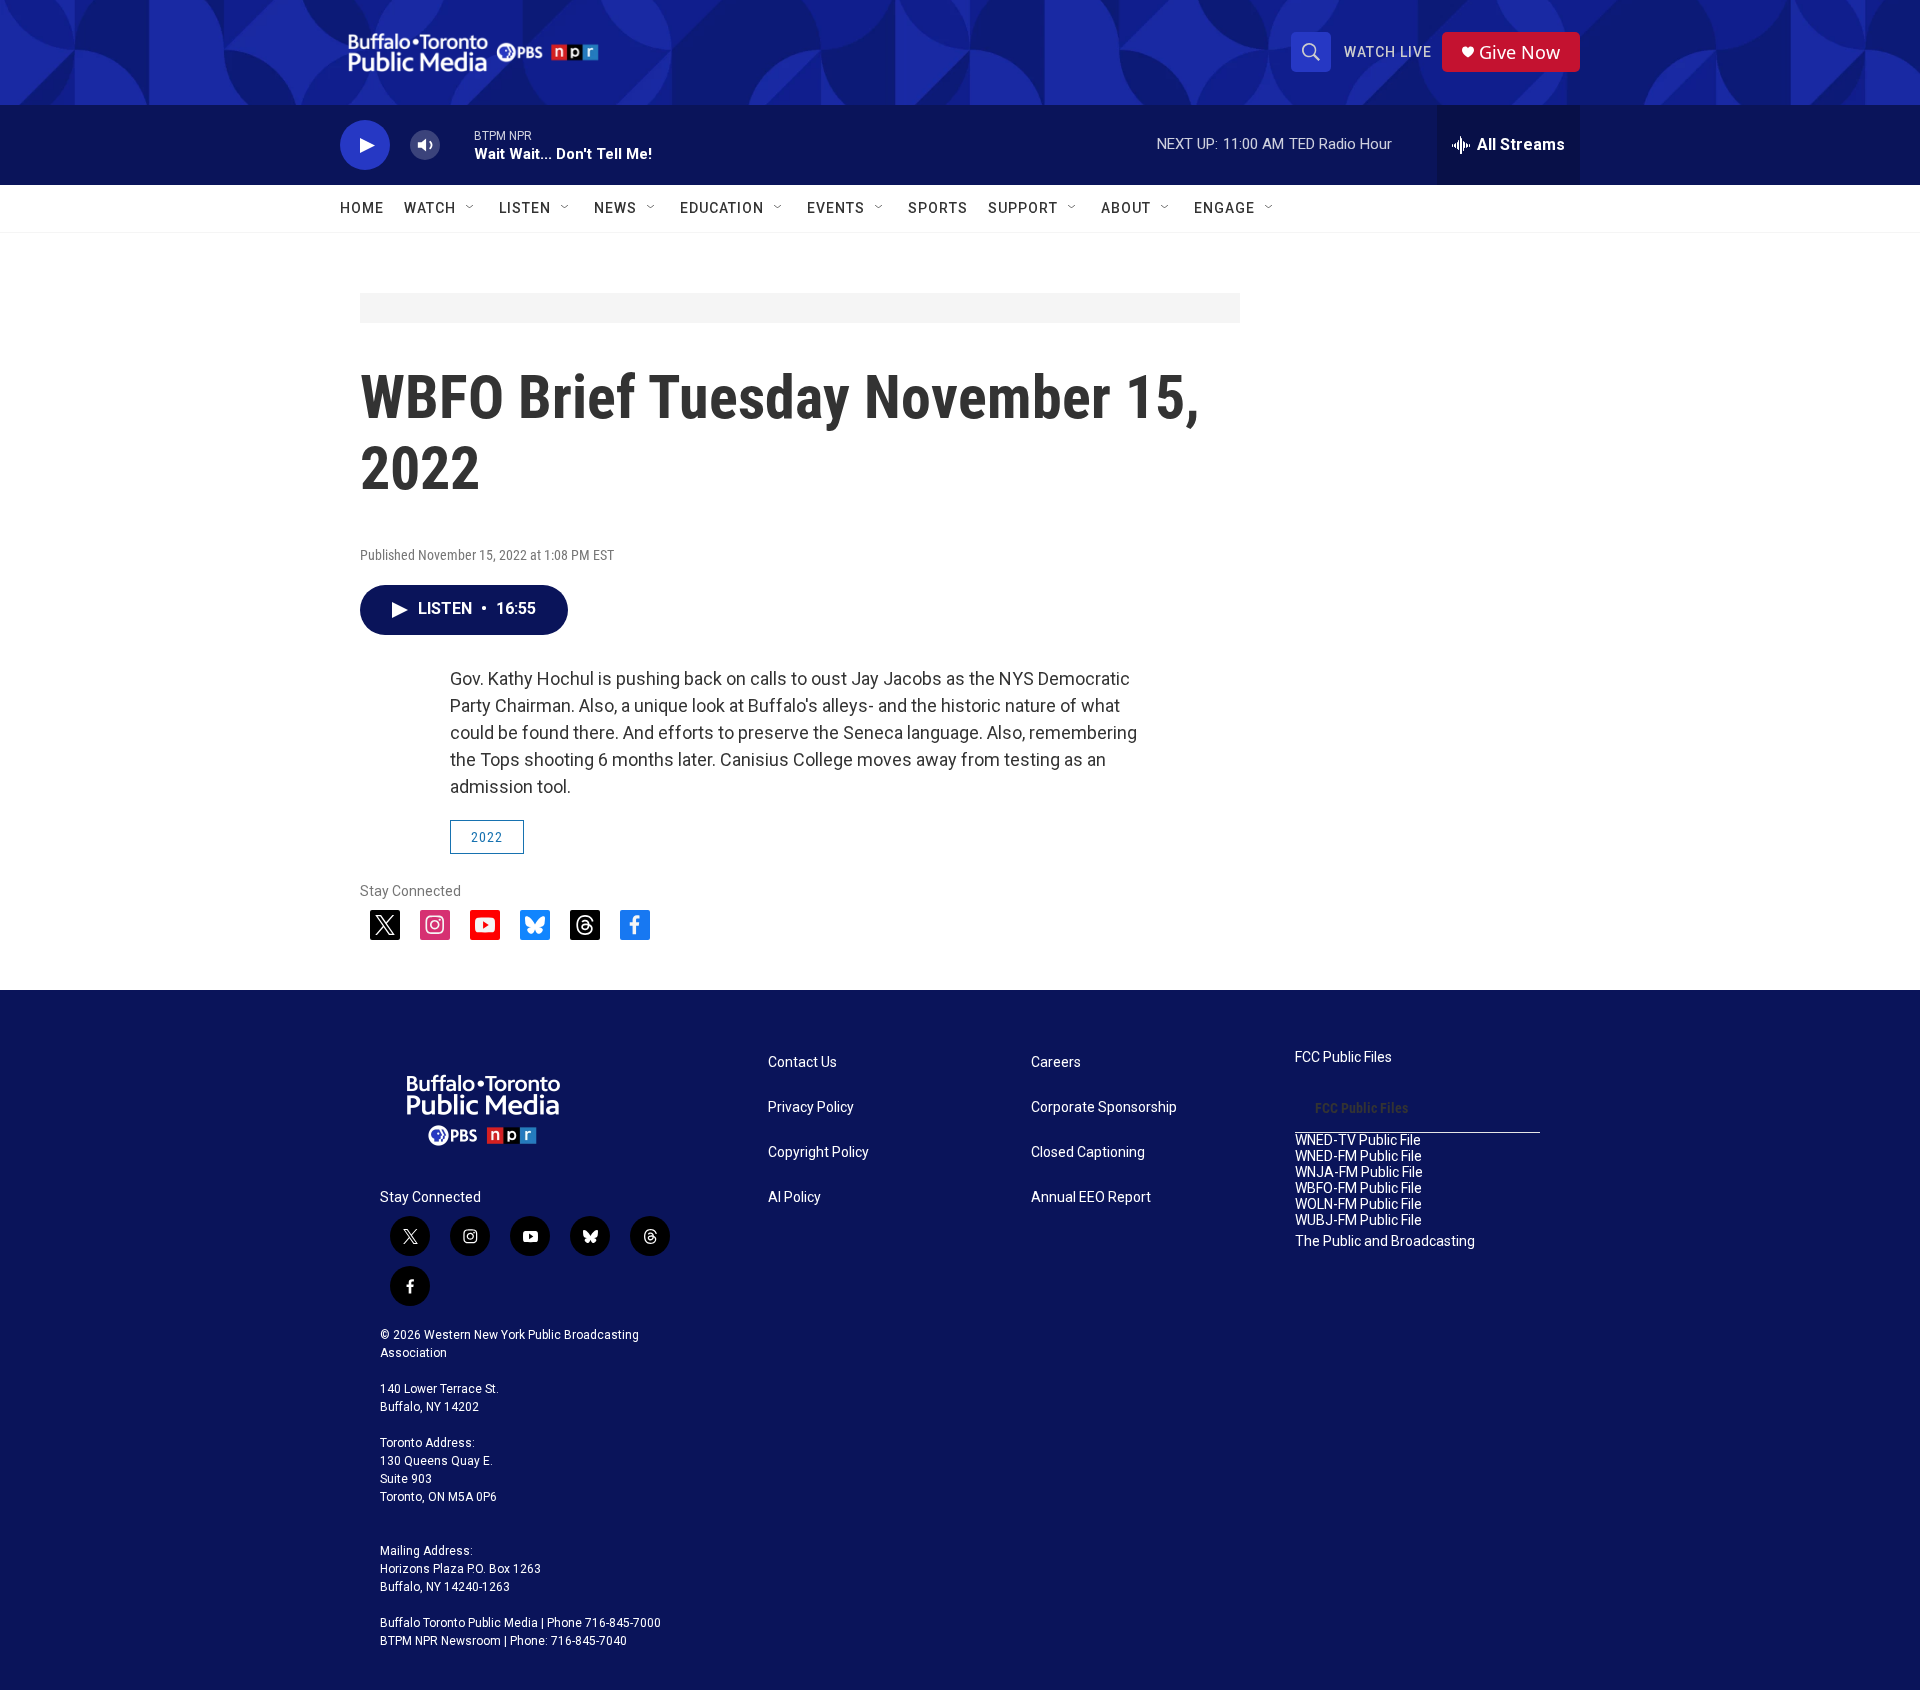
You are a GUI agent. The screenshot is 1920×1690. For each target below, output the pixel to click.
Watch (430, 208)
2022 (487, 837)
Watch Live (1388, 52)
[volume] (425, 145)
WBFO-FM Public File (1358, 1188)
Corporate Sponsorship (1104, 1107)
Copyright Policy (818, 1152)
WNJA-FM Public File (1359, 1172)
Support (1023, 208)
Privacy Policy (811, 1107)
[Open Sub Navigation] (471, 208)
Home (362, 208)
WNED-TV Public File (1358, 1140)
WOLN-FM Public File (1358, 1204)
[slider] (457, 144)
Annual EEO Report (1091, 1197)
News (615, 208)
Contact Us (802, 1062)
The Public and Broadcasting (1385, 1241)
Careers (1056, 1062)
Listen (525, 208)
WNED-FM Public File (1358, 1156)
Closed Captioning (1088, 1152)
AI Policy (794, 1197)
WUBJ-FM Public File (1358, 1220)
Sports (938, 208)
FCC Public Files (1343, 1057)
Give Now (1519, 52)
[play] (365, 145)
